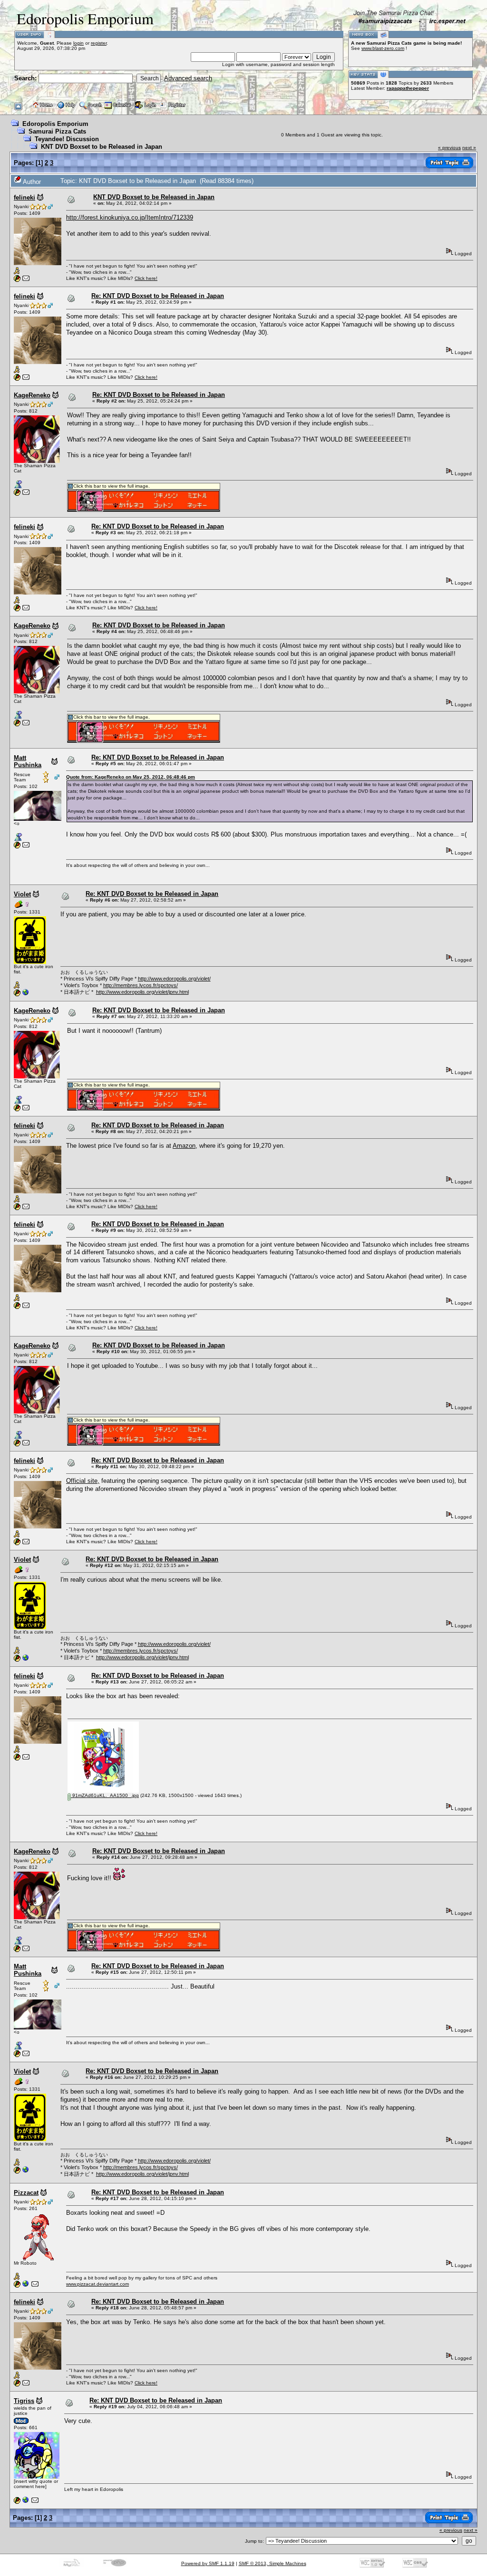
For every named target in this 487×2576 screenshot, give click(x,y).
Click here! (146, 278)
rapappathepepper (408, 88)
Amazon (184, 1146)
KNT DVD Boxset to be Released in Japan (102, 147)
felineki (24, 197)
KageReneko (32, 395)
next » (469, 148)
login (78, 43)
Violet (22, 894)
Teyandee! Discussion (67, 139)
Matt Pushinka (28, 761)
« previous (449, 148)
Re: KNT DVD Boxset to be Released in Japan (158, 296)
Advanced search (188, 78)
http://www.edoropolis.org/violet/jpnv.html (142, 992)
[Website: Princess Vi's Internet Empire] (26, 995)
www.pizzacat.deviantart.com (97, 2284)
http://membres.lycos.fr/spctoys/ (141, 985)
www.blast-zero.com (383, 48)
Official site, (83, 1481)
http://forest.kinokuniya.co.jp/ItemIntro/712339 (130, 217)
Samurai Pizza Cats (57, 131)
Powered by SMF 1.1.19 (208, 2563)
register (99, 43)
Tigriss (24, 2401)
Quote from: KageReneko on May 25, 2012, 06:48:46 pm (131, 777)
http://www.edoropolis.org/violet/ (174, 979)
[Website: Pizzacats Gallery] (26, 2286)
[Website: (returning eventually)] (26, 2502)
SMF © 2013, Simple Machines (273, 2563)
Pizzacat (26, 2193)
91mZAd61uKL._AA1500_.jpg (105, 1795)
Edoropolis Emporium (55, 124)
